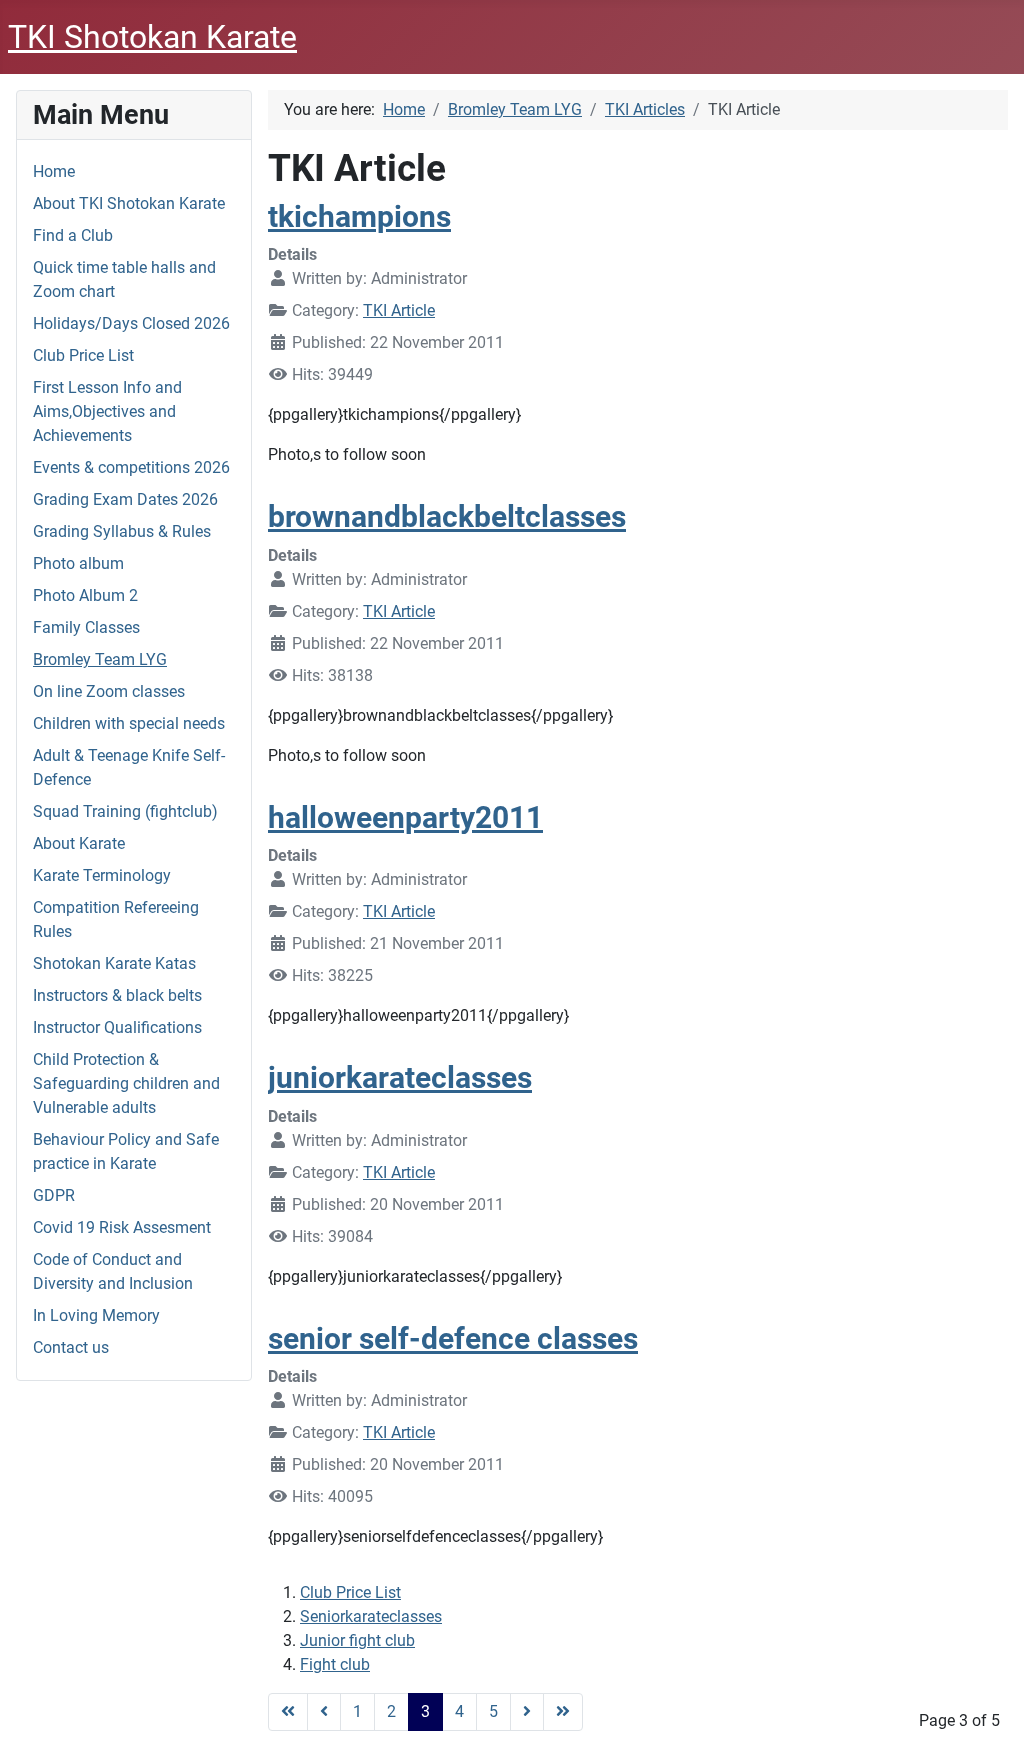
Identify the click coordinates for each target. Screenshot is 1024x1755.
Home (54, 171)
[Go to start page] (288, 1712)
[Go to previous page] (324, 1712)
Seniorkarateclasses (371, 1616)
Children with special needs (129, 723)
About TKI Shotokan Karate (129, 203)
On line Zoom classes (109, 691)
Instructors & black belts (117, 995)
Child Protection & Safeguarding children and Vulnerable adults (126, 1083)
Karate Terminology (102, 875)
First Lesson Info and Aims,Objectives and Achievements (107, 411)
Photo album (78, 563)
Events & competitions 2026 (131, 467)
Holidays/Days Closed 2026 (131, 323)
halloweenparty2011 (405, 817)
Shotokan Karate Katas (114, 963)
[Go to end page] (563, 1712)
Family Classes (86, 627)
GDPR (54, 1195)
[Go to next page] (527, 1712)
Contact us (71, 1347)
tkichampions (359, 216)
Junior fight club (357, 1640)
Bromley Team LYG (100, 659)
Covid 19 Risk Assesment (122, 1227)
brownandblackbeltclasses (447, 516)
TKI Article (399, 310)
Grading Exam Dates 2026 (125, 499)
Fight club (335, 1664)
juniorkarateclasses (400, 1077)
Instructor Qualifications (117, 1027)
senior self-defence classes (453, 1338)
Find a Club (73, 235)
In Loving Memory (96, 1315)
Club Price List (83, 355)
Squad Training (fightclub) (125, 811)
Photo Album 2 (85, 595)
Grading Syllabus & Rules (122, 531)
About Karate (79, 843)
